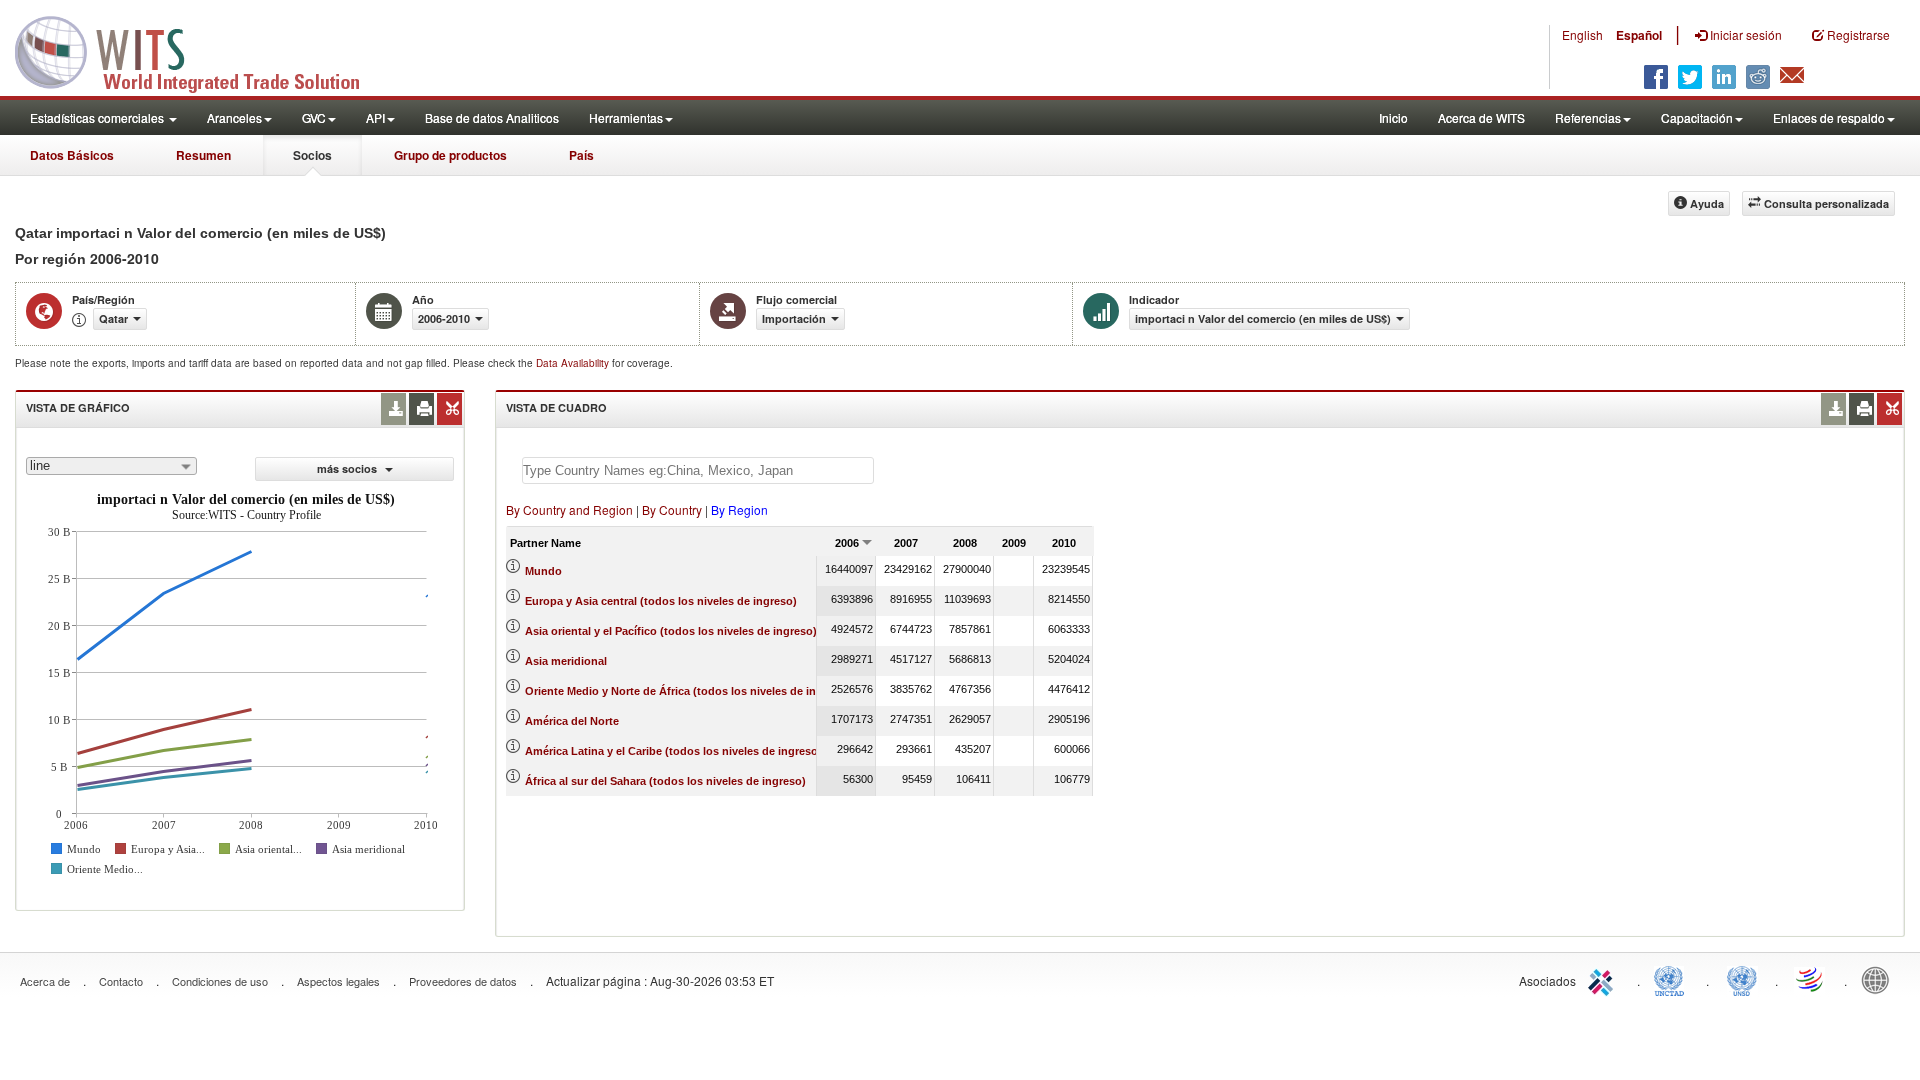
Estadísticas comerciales (98, 117)
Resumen (203, 155)
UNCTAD (1673, 979)
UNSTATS (1742, 979)
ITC (1604, 979)
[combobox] (111, 466)
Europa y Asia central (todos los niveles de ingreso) (661, 601)
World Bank (1880, 979)
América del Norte (572, 721)
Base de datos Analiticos (492, 117)
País (581, 155)
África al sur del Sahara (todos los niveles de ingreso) (665, 781)
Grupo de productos (450, 155)
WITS (200, 50)
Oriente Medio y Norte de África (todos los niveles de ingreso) (687, 691)
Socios (312, 155)
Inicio (1393, 117)
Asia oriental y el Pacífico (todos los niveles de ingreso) (671, 631)
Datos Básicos (72, 155)
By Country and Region (569, 509)
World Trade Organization (1811, 979)
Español (1639, 35)
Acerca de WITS (1481, 117)
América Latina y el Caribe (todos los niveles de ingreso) (673, 751)
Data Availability (574, 363)
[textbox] (698, 470)
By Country (672, 509)
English (1582, 34)
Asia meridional (566, 661)
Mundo (543, 571)
